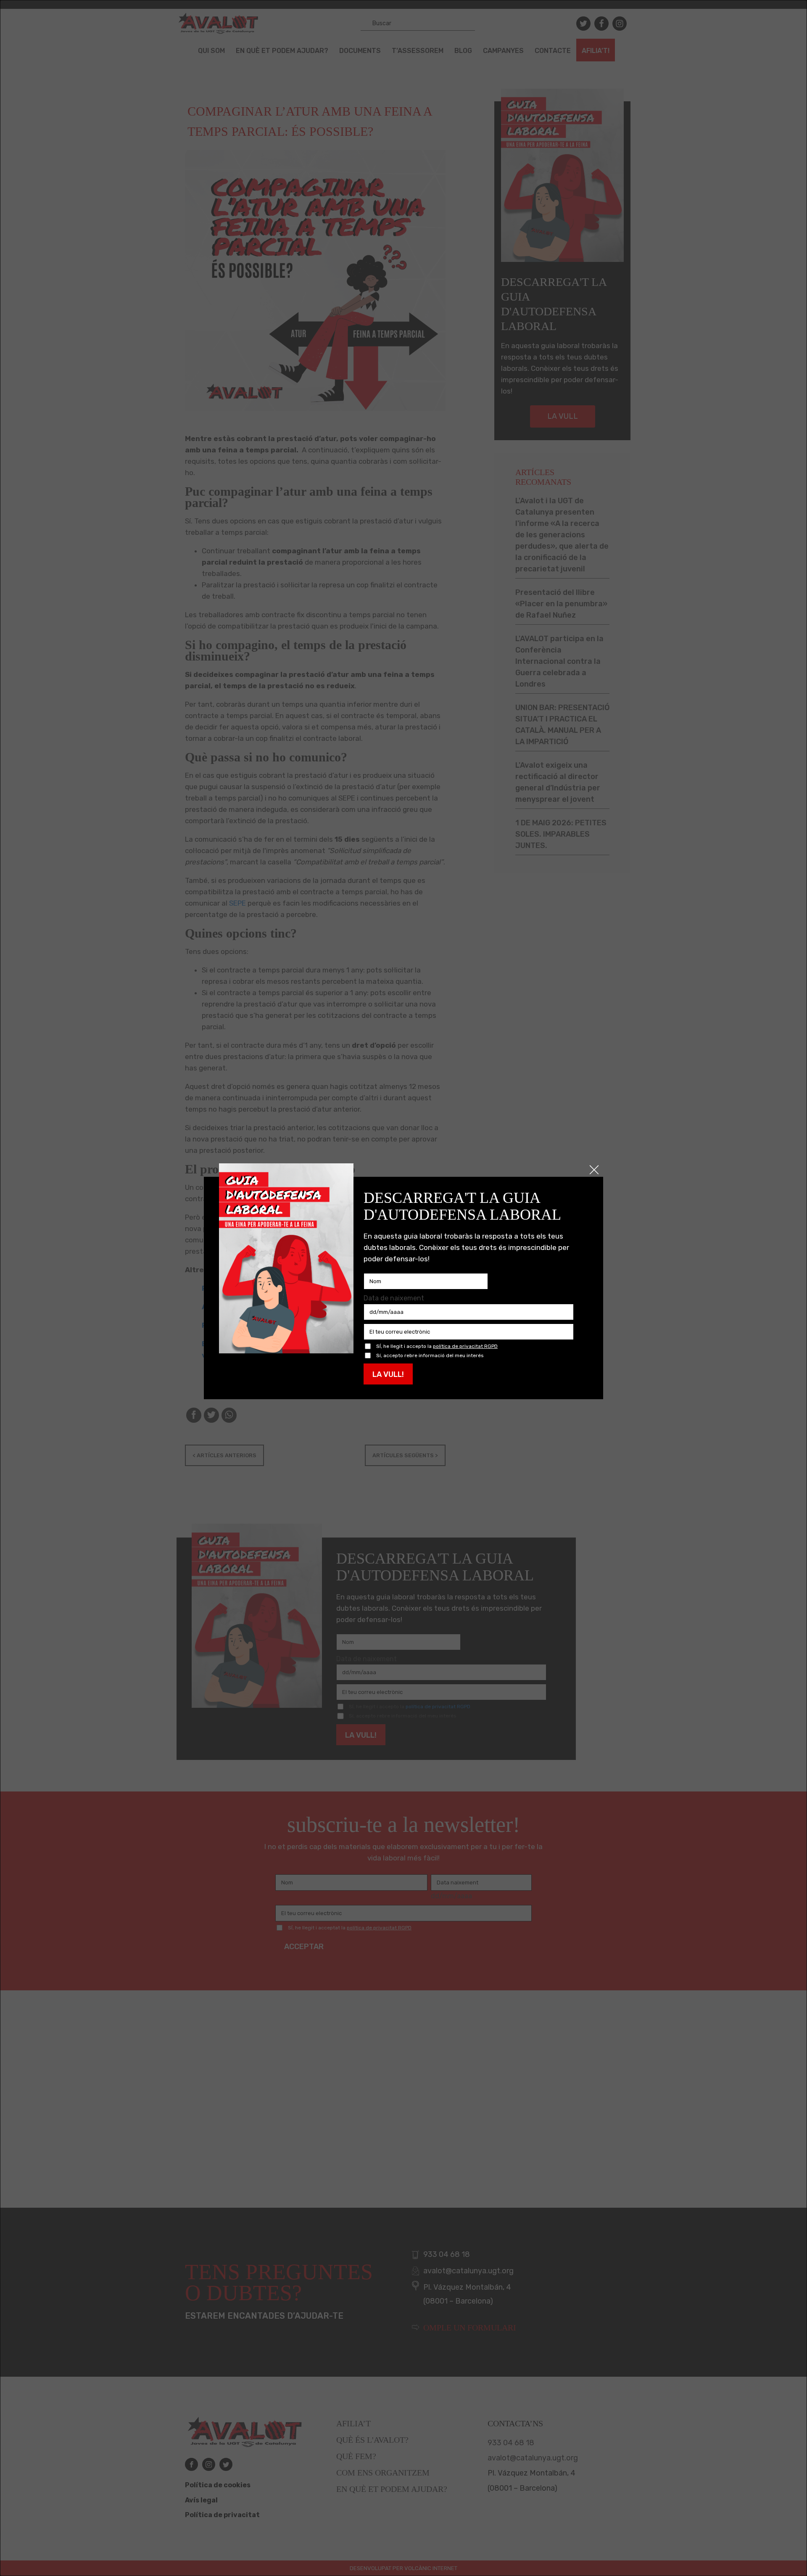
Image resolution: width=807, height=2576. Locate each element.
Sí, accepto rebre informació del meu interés (430, 1356)
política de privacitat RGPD (465, 1346)
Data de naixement (394, 1298)
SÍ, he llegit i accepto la (437, 1346)
